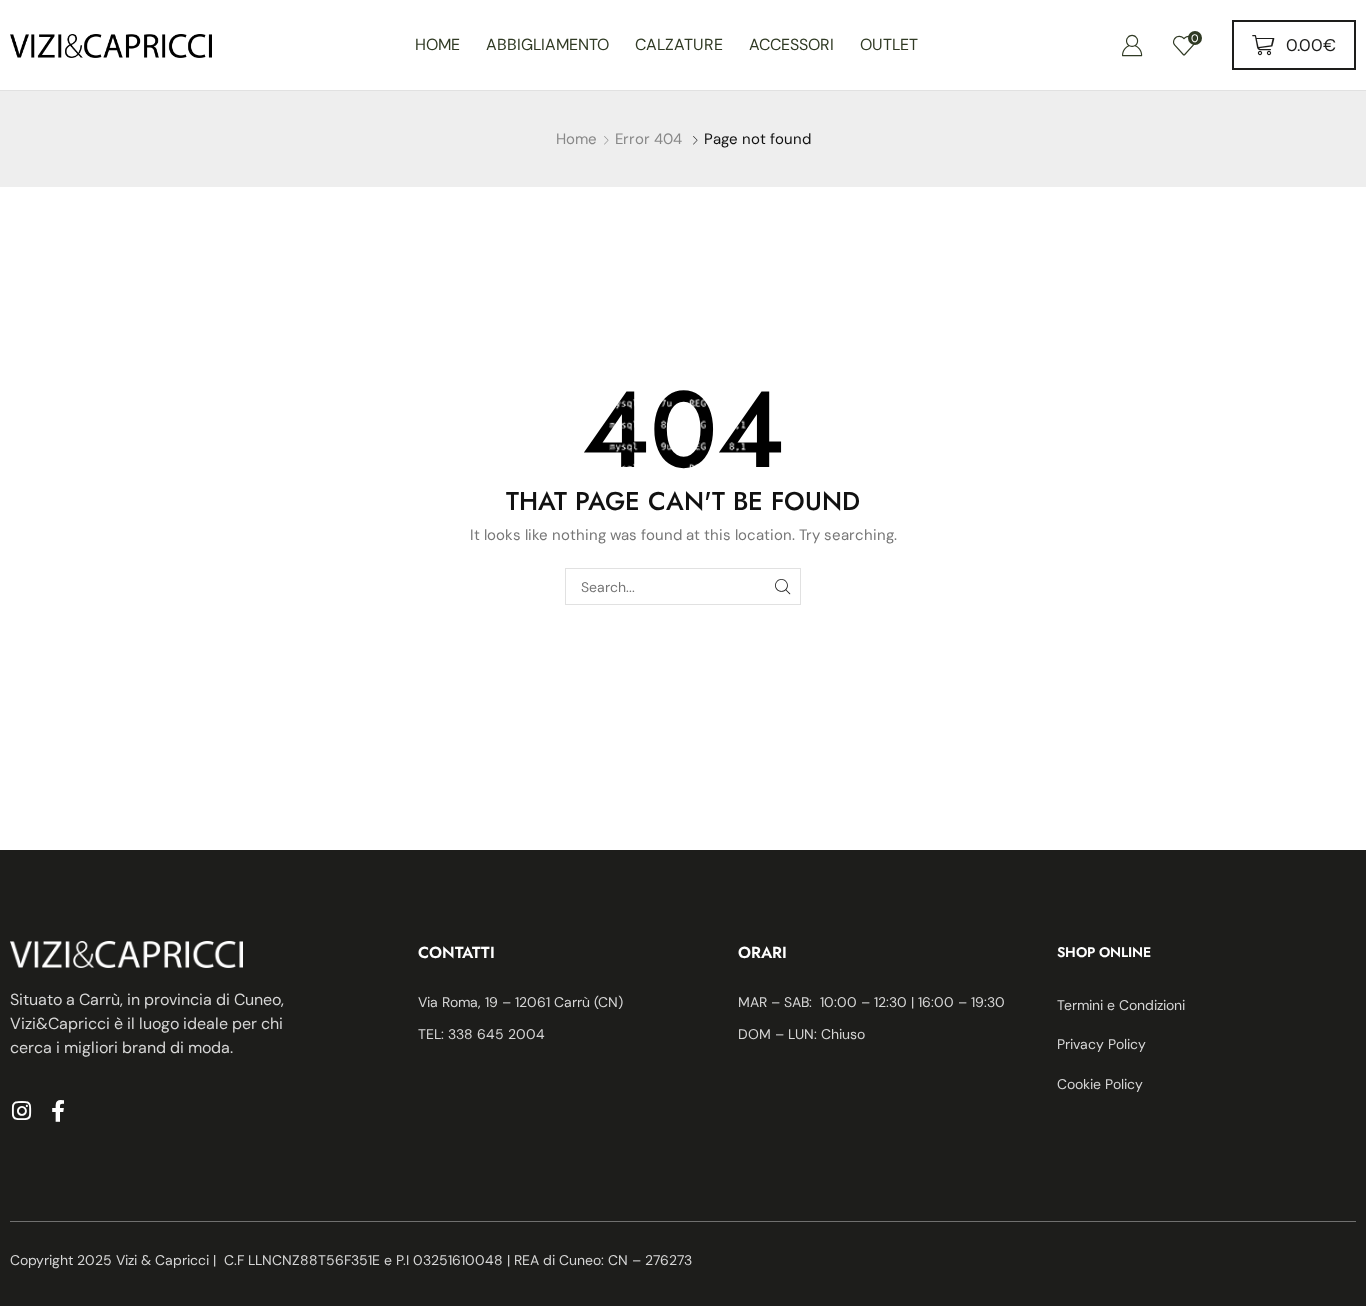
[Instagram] (21, 1111)
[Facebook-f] (58, 1111)
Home (576, 139)
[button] (1132, 45)
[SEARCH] (782, 586)
